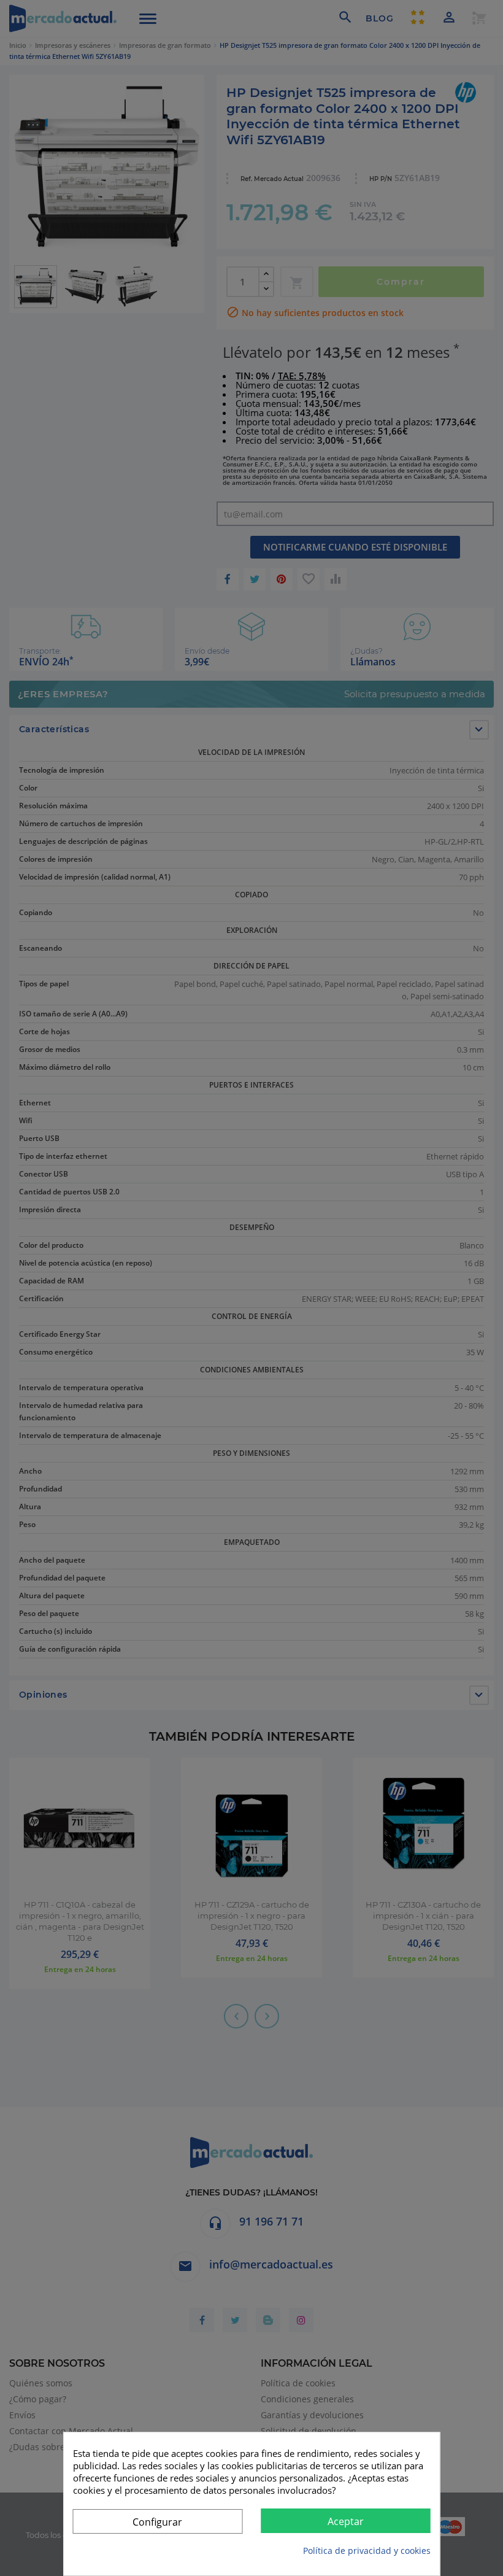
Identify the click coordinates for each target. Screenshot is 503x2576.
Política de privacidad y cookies (367, 2551)
